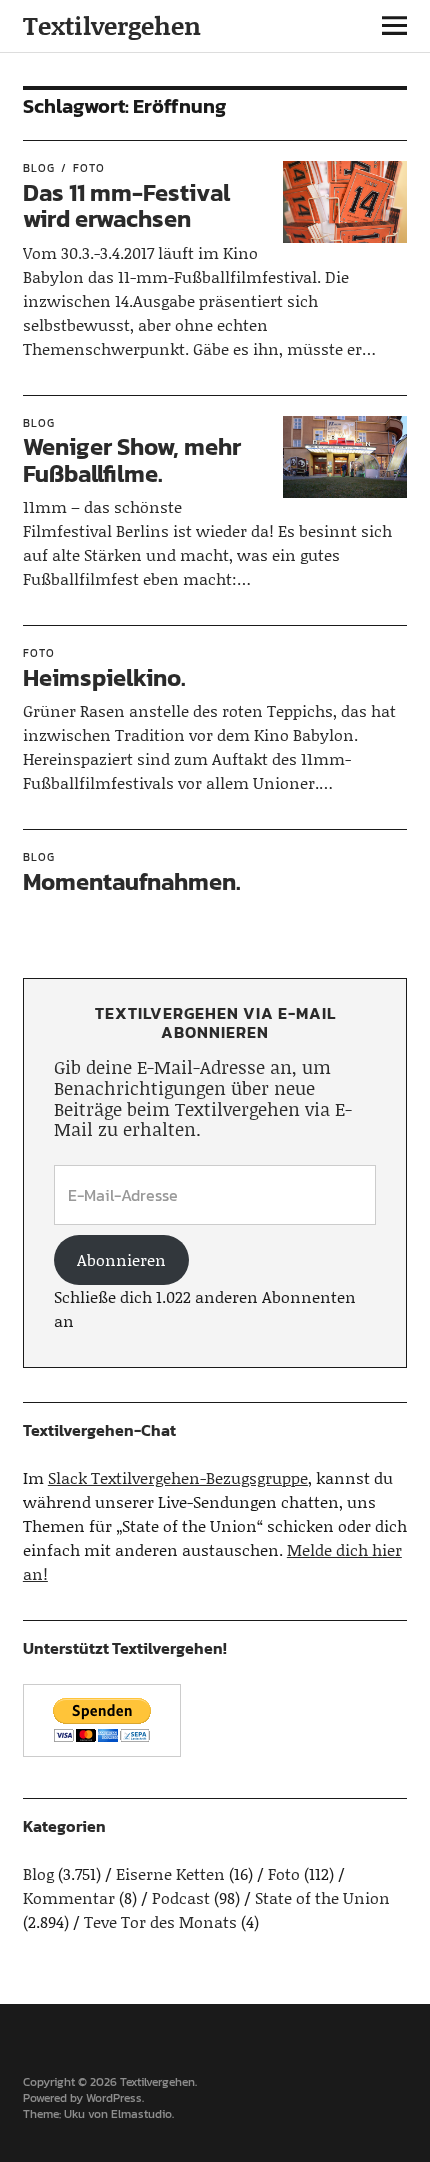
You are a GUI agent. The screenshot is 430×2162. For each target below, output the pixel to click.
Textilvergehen (112, 25)
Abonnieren (121, 1259)
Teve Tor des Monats (160, 1921)
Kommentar (69, 1897)
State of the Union (322, 1897)
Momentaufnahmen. (132, 881)
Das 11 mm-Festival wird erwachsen (126, 205)
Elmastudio (141, 2114)
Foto (89, 168)
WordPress (114, 2098)
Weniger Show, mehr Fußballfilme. (132, 459)
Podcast (181, 1897)
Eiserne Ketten (170, 1873)
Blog (39, 168)
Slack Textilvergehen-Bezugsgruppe (178, 1477)
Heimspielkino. (104, 677)
